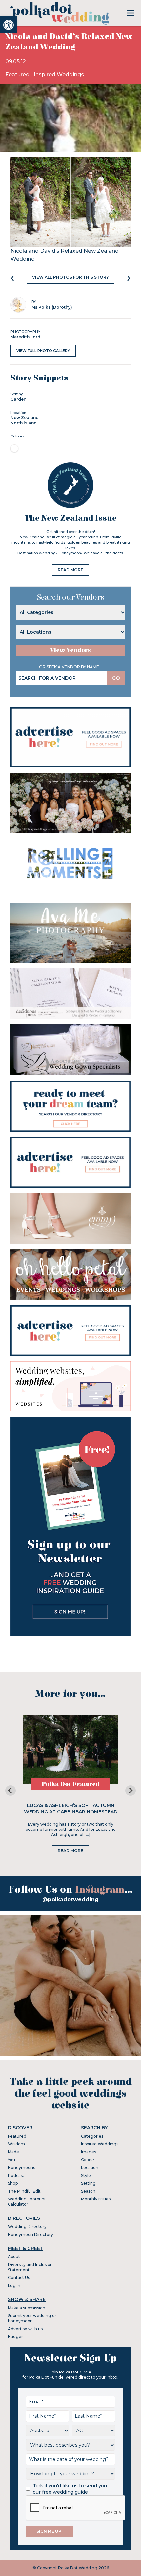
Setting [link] (88, 2183)
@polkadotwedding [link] (70, 1899)
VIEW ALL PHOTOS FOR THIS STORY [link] (70, 277)
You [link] (11, 2160)
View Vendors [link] (70, 650)
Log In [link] (14, 2285)
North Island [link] (24, 423)
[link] (9, 25)
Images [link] (89, 2152)
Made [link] (13, 2152)
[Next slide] (131, 1791)
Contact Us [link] (19, 2278)
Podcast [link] (16, 2175)
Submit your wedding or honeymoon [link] (32, 2318)
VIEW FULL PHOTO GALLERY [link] (43, 351)
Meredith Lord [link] (25, 337)
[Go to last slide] (10, 1791)
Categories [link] (92, 2136)
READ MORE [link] (70, 570)
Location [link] (90, 2168)
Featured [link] (18, 75)
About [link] (14, 2257)
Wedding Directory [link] (27, 2227)
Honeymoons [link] (21, 2168)
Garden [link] (18, 399)
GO (116, 678)
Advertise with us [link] (25, 2329)
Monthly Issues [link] (96, 2199)
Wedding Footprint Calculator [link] (27, 2202)
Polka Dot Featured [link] (71, 1784)
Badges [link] (16, 2337)
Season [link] (88, 2191)
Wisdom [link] (16, 2144)
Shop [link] (13, 2183)
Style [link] (86, 2175)
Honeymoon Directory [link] (30, 2234)
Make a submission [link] (27, 2308)
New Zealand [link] (25, 418)
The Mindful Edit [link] (24, 2191)
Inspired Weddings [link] (59, 75)
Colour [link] (88, 2160)
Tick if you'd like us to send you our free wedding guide (70, 2489)
